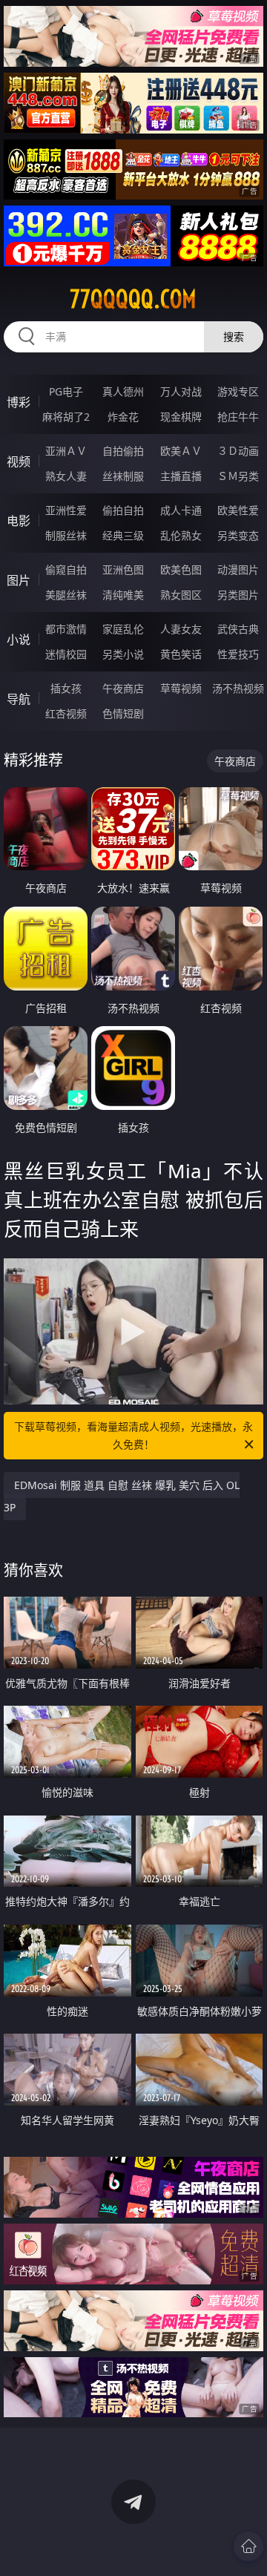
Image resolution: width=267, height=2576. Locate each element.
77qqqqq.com (133, 299)
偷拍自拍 (123, 510)
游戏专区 (238, 391)
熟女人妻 (66, 476)
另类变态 (238, 535)
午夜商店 (123, 688)
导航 (19, 699)
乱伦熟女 (181, 535)
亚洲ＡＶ (66, 451)
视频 (19, 461)
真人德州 (123, 391)
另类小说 (123, 654)
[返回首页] (248, 2546)
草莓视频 (181, 688)
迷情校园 (66, 654)
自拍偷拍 (123, 451)
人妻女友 (181, 629)
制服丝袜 (66, 535)
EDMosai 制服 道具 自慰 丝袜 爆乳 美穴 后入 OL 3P (122, 1496)
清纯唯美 (123, 595)
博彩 (19, 402)
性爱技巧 (238, 654)
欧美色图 (181, 569)
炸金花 (123, 417)
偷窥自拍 (66, 569)
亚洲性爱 (66, 510)
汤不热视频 (238, 688)
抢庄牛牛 (238, 417)
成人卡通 (181, 510)
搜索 (234, 336)
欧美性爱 (238, 510)
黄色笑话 (181, 654)
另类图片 (238, 595)
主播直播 (181, 476)
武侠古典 (238, 629)
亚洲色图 (123, 569)
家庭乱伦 (123, 629)
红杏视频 (66, 713)
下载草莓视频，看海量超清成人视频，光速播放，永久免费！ (133, 1435)
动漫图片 (238, 569)
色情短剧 (123, 713)
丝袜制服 (123, 476)
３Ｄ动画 (238, 451)
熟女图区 (181, 595)
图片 (19, 580)
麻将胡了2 (66, 417)
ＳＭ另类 (238, 476)
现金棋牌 (181, 417)
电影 (19, 521)
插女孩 (66, 688)
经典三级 (123, 535)
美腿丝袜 (66, 595)
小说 (19, 640)
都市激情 (66, 629)
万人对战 (181, 391)
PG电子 (66, 391)
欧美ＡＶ (181, 451)
